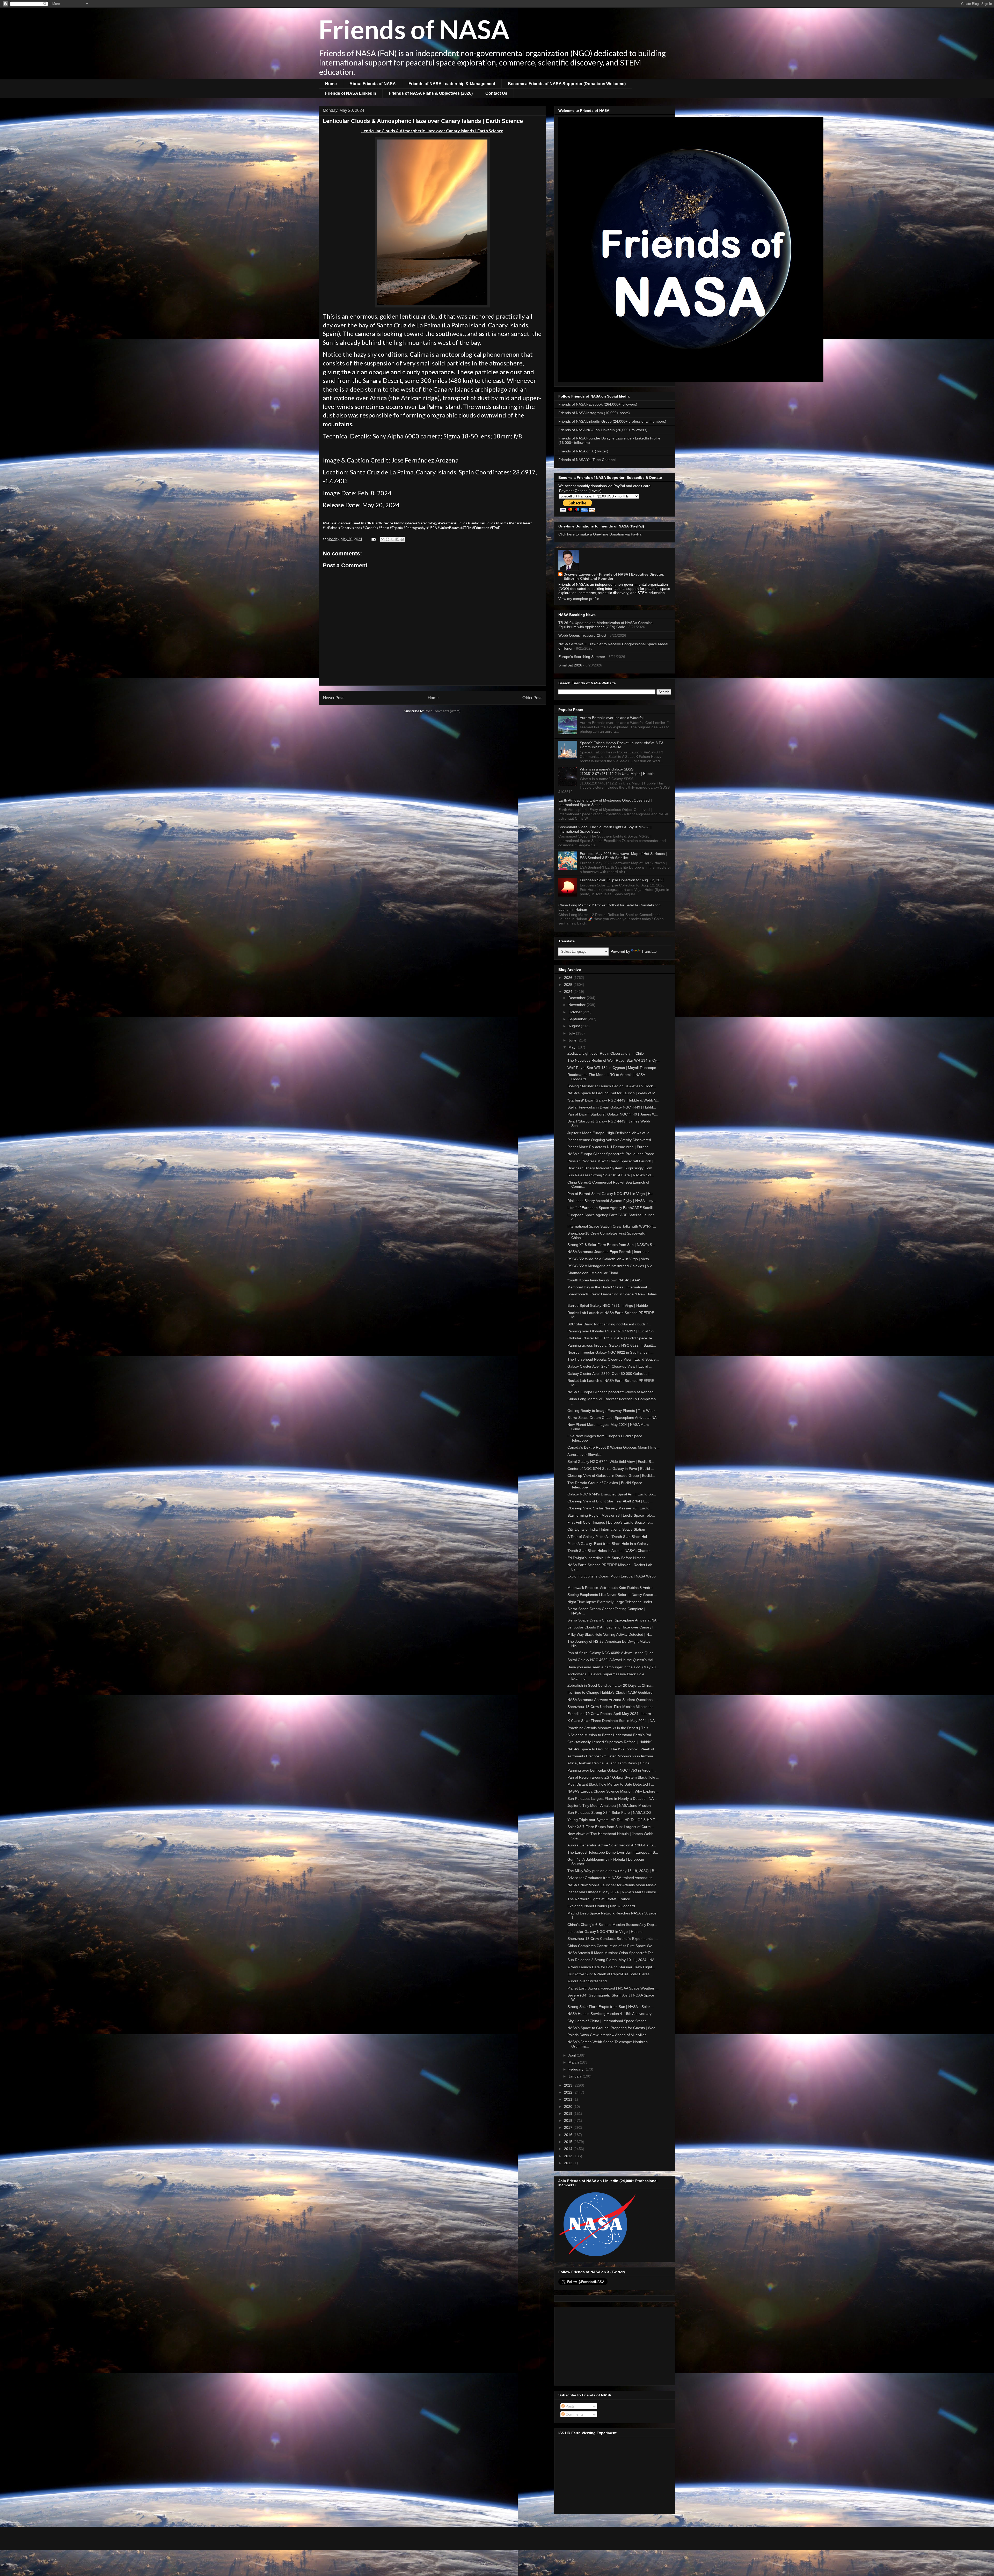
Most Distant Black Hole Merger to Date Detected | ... (611, 1784)
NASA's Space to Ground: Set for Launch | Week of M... (613, 1093)
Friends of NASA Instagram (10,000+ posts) (594, 413)
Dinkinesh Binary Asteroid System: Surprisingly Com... (611, 1168)
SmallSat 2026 (570, 665)
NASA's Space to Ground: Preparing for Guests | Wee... (613, 2028)
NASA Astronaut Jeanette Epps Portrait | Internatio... (610, 1252)
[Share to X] (392, 539)
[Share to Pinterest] (402, 539)
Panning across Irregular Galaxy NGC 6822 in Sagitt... (612, 1345)
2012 (569, 2163)
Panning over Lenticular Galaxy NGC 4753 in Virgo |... (612, 1770)
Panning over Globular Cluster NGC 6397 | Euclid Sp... (612, 1331)
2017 (569, 2127)
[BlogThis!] (388, 539)
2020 (569, 2107)
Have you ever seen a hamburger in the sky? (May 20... (613, 1667)
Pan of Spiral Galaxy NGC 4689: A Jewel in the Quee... (612, 1653)
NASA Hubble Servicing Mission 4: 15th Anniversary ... (612, 2014)
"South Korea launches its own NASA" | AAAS (604, 1280)
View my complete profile (579, 599)
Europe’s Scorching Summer (582, 657)
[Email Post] (373, 539)
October (576, 1012)
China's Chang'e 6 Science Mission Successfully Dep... (612, 1925)
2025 (569, 985)
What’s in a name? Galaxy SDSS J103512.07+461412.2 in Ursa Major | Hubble (617, 771)
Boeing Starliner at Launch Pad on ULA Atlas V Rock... (612, 1086)
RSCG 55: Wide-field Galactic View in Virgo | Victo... (610, 1259)
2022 (569, 2092)
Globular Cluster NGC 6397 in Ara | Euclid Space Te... (611, 1338)
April (573, 2055)
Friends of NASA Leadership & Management (452, 84)
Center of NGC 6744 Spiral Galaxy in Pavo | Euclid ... (611, 1469)
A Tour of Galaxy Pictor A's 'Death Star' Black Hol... (609, 1537)
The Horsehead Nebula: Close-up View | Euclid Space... (613, 1359)
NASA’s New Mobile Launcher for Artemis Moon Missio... (613, 1885)
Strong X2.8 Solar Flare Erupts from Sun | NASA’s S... (611, 1245)
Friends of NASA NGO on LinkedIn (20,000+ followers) (603, 430)
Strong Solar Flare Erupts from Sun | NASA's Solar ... (611, 2007)
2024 (569, 992)
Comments (574, 2414)
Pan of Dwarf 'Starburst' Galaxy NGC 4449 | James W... (613, 1114)
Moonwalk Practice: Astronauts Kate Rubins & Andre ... (612, 1588)
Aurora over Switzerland (587, 1981)
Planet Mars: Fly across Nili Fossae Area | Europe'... (610, 1147)
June (573, 1040)
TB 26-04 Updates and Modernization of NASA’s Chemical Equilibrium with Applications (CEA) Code (606, 625)
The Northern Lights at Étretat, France (599, 1899)
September (578, 1019)
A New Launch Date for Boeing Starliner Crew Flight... (611, 1967)
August (575, 1026)
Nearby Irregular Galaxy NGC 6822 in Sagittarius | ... (611, 1352)
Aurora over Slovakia (584, 1455)
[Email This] (383, 539)
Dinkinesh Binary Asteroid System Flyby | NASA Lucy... (612, 1201)
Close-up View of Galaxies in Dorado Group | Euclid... (611, 1476)
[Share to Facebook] (397, 539)
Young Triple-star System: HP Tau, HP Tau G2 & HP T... (613, 1820)
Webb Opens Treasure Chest (582, 635)
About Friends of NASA (373, 84)
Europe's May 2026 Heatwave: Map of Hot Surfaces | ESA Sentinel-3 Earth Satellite (623, 856)
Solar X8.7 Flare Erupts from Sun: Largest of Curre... (611, 1827)
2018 (569, 2120)
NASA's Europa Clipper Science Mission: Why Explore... (613, 1791)
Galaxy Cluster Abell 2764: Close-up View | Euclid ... (610, 1366)
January (576, 2076)
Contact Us (496, 93)
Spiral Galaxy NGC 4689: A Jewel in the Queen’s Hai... (612, 1660)
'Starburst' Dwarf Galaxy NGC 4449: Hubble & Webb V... (613, 1100)
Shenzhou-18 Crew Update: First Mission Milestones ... (612, 1707)
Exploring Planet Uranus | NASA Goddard (601, 1906)
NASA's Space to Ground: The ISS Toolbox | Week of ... (613, 1749)
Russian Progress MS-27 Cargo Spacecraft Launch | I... (613, 1161)
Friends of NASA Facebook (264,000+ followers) (598, 404)
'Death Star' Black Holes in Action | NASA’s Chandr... (610, 1551)
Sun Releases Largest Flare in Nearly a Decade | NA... (612, 1799)
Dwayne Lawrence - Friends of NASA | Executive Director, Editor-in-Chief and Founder (614, 576)
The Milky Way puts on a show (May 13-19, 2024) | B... (612, 1871)
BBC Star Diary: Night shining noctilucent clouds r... (609, 1324)
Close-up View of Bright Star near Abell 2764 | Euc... (610, 1501)
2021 (569, 2099)
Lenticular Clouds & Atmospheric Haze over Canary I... (612, 1627)
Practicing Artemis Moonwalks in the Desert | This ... (610, 1728)
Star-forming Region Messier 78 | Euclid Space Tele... (611, 1515)
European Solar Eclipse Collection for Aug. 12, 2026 (622, 880)
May (572, 1047)
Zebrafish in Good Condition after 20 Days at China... (611, 1685)
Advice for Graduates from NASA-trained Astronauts (610, 1878)
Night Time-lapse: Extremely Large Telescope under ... (612, 1602)
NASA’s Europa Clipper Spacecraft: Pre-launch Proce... (612, 1154)
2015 (569, 2142)
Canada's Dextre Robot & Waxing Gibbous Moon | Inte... (613, 1447)
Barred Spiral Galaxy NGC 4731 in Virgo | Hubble (608, 1305)
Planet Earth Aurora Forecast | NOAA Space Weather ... (613, 1988)
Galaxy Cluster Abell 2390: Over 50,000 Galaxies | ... (611, 1374)
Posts (570, 2406)
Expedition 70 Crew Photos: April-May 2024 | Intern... (611, 1714)
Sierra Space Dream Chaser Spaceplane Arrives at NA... (613, 1418)
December (578, 998)
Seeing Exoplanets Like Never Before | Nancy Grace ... (612, 1595)
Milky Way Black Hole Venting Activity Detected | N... (610, 1634)
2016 (569, 2135)
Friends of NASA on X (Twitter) (583, 451)
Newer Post (333, 698)
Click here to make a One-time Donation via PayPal (600, 534)
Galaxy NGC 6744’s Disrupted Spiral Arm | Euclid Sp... (612, 1494)
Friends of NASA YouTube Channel (587, 460)
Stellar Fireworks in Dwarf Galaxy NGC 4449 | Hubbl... (612, 1107)
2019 (569, 2113)
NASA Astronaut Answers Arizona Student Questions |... (613, 1700)
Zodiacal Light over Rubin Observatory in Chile (606, 1053)
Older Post (532, 698)
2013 (569, 2156)
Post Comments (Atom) (443, 711)
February (576, 2069)
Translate (649, 951)
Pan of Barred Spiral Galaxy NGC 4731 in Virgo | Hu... (612, 1194)
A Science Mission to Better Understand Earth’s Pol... (611, 1735)
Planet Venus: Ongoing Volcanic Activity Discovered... (611, 1140)
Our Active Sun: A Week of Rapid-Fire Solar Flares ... (611, 1974)
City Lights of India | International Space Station (606, 1529)
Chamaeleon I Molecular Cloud (593, 1273)
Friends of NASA (414, 29)
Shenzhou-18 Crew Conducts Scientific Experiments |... (613, 1939)
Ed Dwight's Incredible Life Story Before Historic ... (608, 1558)
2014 (569, 2149)
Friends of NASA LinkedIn (351, 93)
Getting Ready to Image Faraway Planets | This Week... (613, 1411)
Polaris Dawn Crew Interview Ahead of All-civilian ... (609, 2035)
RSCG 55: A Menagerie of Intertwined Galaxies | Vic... (611, 1266)
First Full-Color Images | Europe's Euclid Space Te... (610, 1522)
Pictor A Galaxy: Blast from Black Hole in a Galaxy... (609, 1544)
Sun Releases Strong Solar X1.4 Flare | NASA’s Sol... (611, 1175)
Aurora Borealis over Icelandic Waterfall (612, 718)
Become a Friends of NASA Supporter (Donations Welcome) (567, 84)
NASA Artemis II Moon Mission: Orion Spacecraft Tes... (612, 1953)
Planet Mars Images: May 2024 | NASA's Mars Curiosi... (613, 1892)
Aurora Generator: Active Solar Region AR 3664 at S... (612, 1845)
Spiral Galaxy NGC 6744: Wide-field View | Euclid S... (611, 1462)
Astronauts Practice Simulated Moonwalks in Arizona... (612, 1756)
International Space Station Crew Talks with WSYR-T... (612, 1226)
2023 (569, 2085)
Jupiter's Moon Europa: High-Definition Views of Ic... (610, 1133)
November (578, 1005)
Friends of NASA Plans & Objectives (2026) (431, 93)
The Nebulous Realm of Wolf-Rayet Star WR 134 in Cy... (613, 1060)
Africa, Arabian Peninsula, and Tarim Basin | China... (610, 1763)
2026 (569, 978)
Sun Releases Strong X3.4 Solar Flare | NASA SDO (609, 1812)
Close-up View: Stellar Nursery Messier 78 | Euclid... (610, 1508)
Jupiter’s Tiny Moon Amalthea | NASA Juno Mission (609, 1806)
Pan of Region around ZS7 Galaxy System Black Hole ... (613, 1777)
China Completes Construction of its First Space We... (611, 1946)
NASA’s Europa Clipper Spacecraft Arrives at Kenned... (612, 1392)
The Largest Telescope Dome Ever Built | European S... (613, 1852)
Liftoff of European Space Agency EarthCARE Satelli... (612, 1208)
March (574, 2062)
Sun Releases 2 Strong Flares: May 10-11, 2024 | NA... (612, 1960)
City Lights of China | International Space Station (607, 2021)
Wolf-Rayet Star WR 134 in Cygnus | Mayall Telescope (612, 1068)
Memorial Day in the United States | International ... (609, 1287)
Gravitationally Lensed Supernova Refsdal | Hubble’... (611, 1742)
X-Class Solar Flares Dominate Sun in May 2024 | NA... (613, 1721)
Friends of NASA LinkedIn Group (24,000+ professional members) (612, 421)
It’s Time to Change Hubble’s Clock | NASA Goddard (610, 1692)
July (572, 1033)
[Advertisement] (615, 2345)
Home (331, 84)
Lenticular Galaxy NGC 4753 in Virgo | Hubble (605, 1932)
